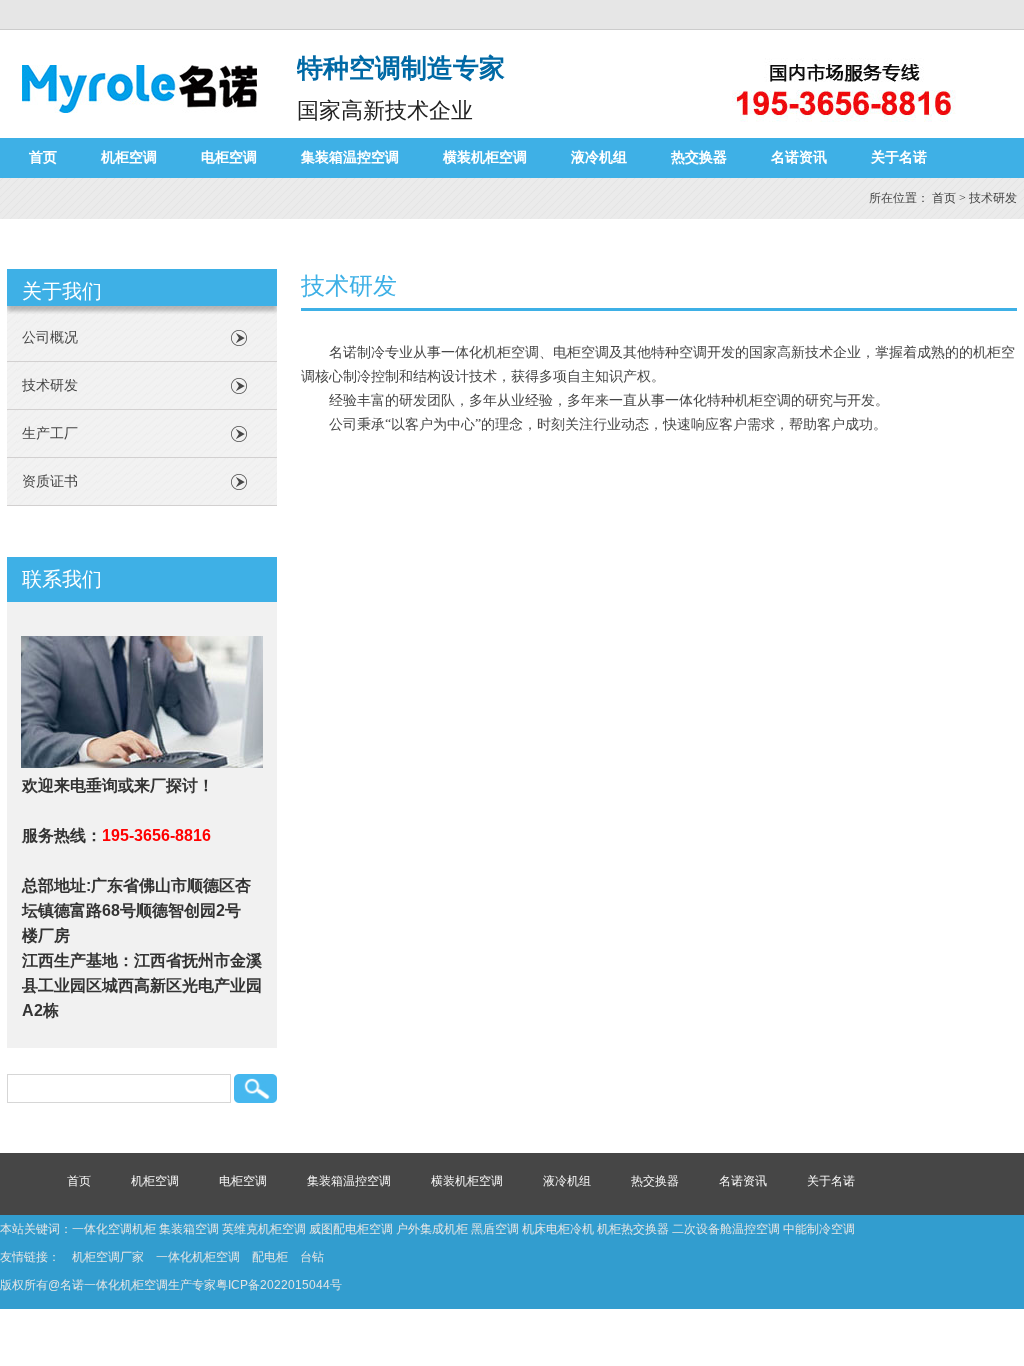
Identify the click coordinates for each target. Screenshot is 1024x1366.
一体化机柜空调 (198, 1257)
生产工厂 (50, 433)
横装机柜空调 (485, 157)
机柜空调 (129, 157)
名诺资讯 (799, 157)
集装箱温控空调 (350, 157)
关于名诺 (899, 157)
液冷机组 (599, 157)
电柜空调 (229, 157)
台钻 (312, 1257)
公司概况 (50, 337)
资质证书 (50, 481)
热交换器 (699, 157)
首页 (43, 157)
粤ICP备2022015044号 (279, 1285)
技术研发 (50, 385)
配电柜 (270, 1257)
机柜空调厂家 (108, 1257)
